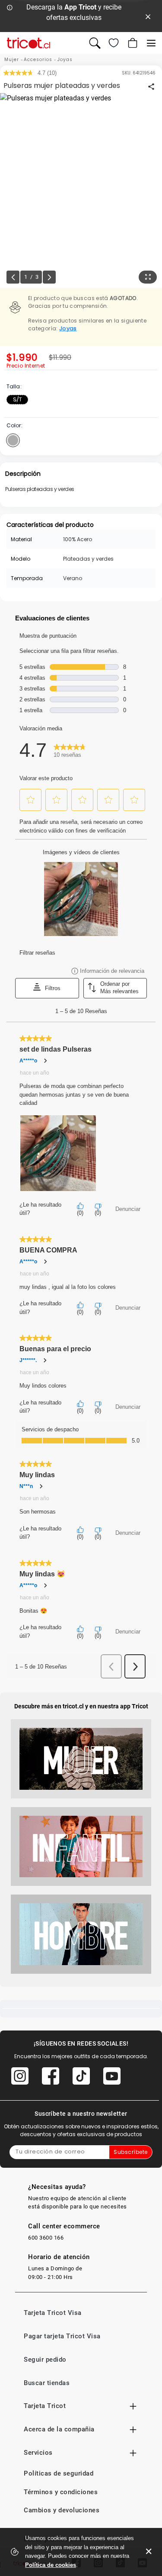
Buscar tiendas (47, 2383)
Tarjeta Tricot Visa (53, 2313)
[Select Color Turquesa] (13, 440)
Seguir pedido (45, 2360)
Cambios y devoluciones (62, 2510)
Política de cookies (51, 2565)
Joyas (65, 60)
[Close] (148, 16)
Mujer (12, 60)
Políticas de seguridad (59, 2473)
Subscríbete (131, 2152)
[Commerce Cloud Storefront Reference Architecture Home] (29, 43)
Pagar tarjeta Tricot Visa (62, 2336)
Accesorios (38, 60)
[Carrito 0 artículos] (132, 43)
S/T (17, 399)
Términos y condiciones (61, 2492)
